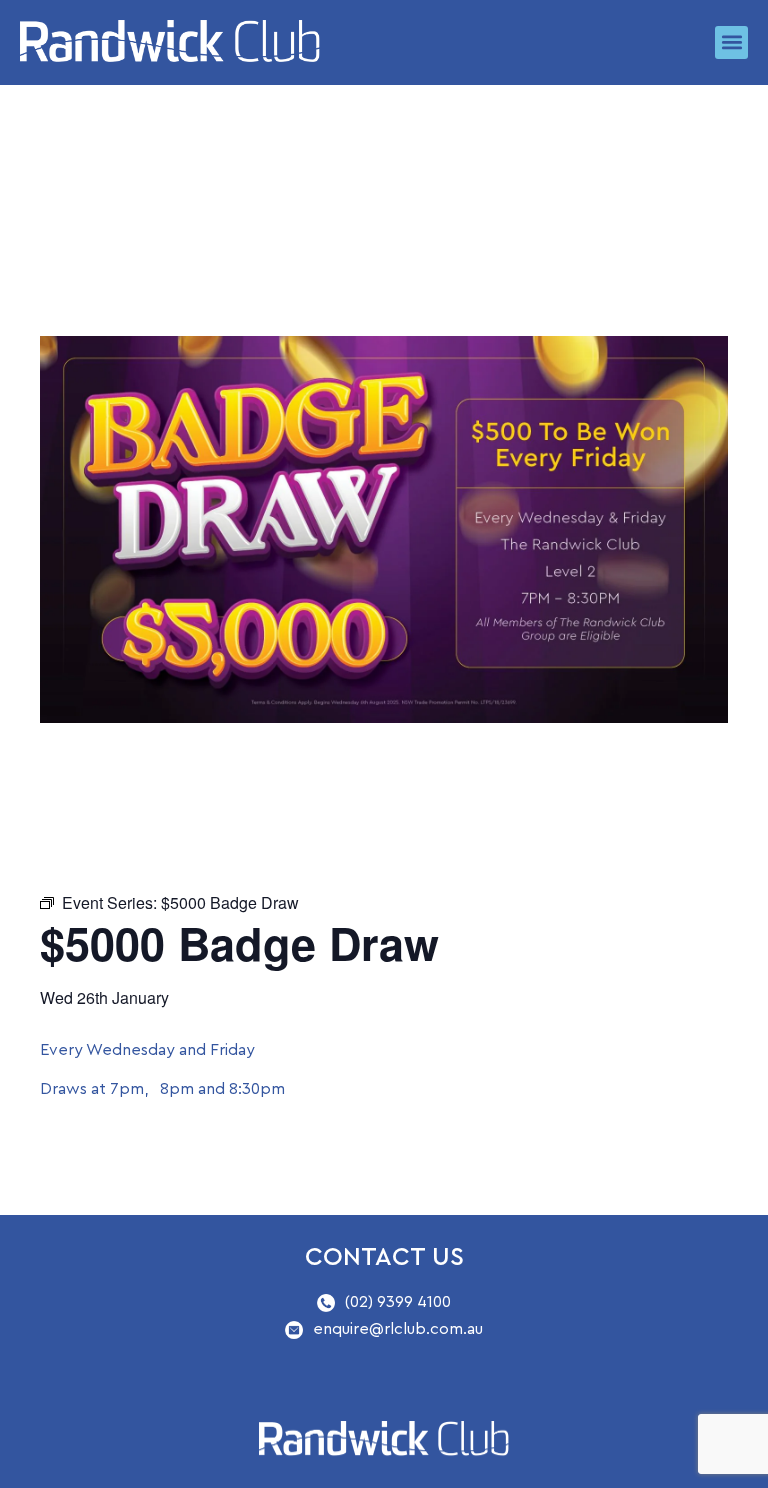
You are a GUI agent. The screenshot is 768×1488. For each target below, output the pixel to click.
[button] (731, 42)
